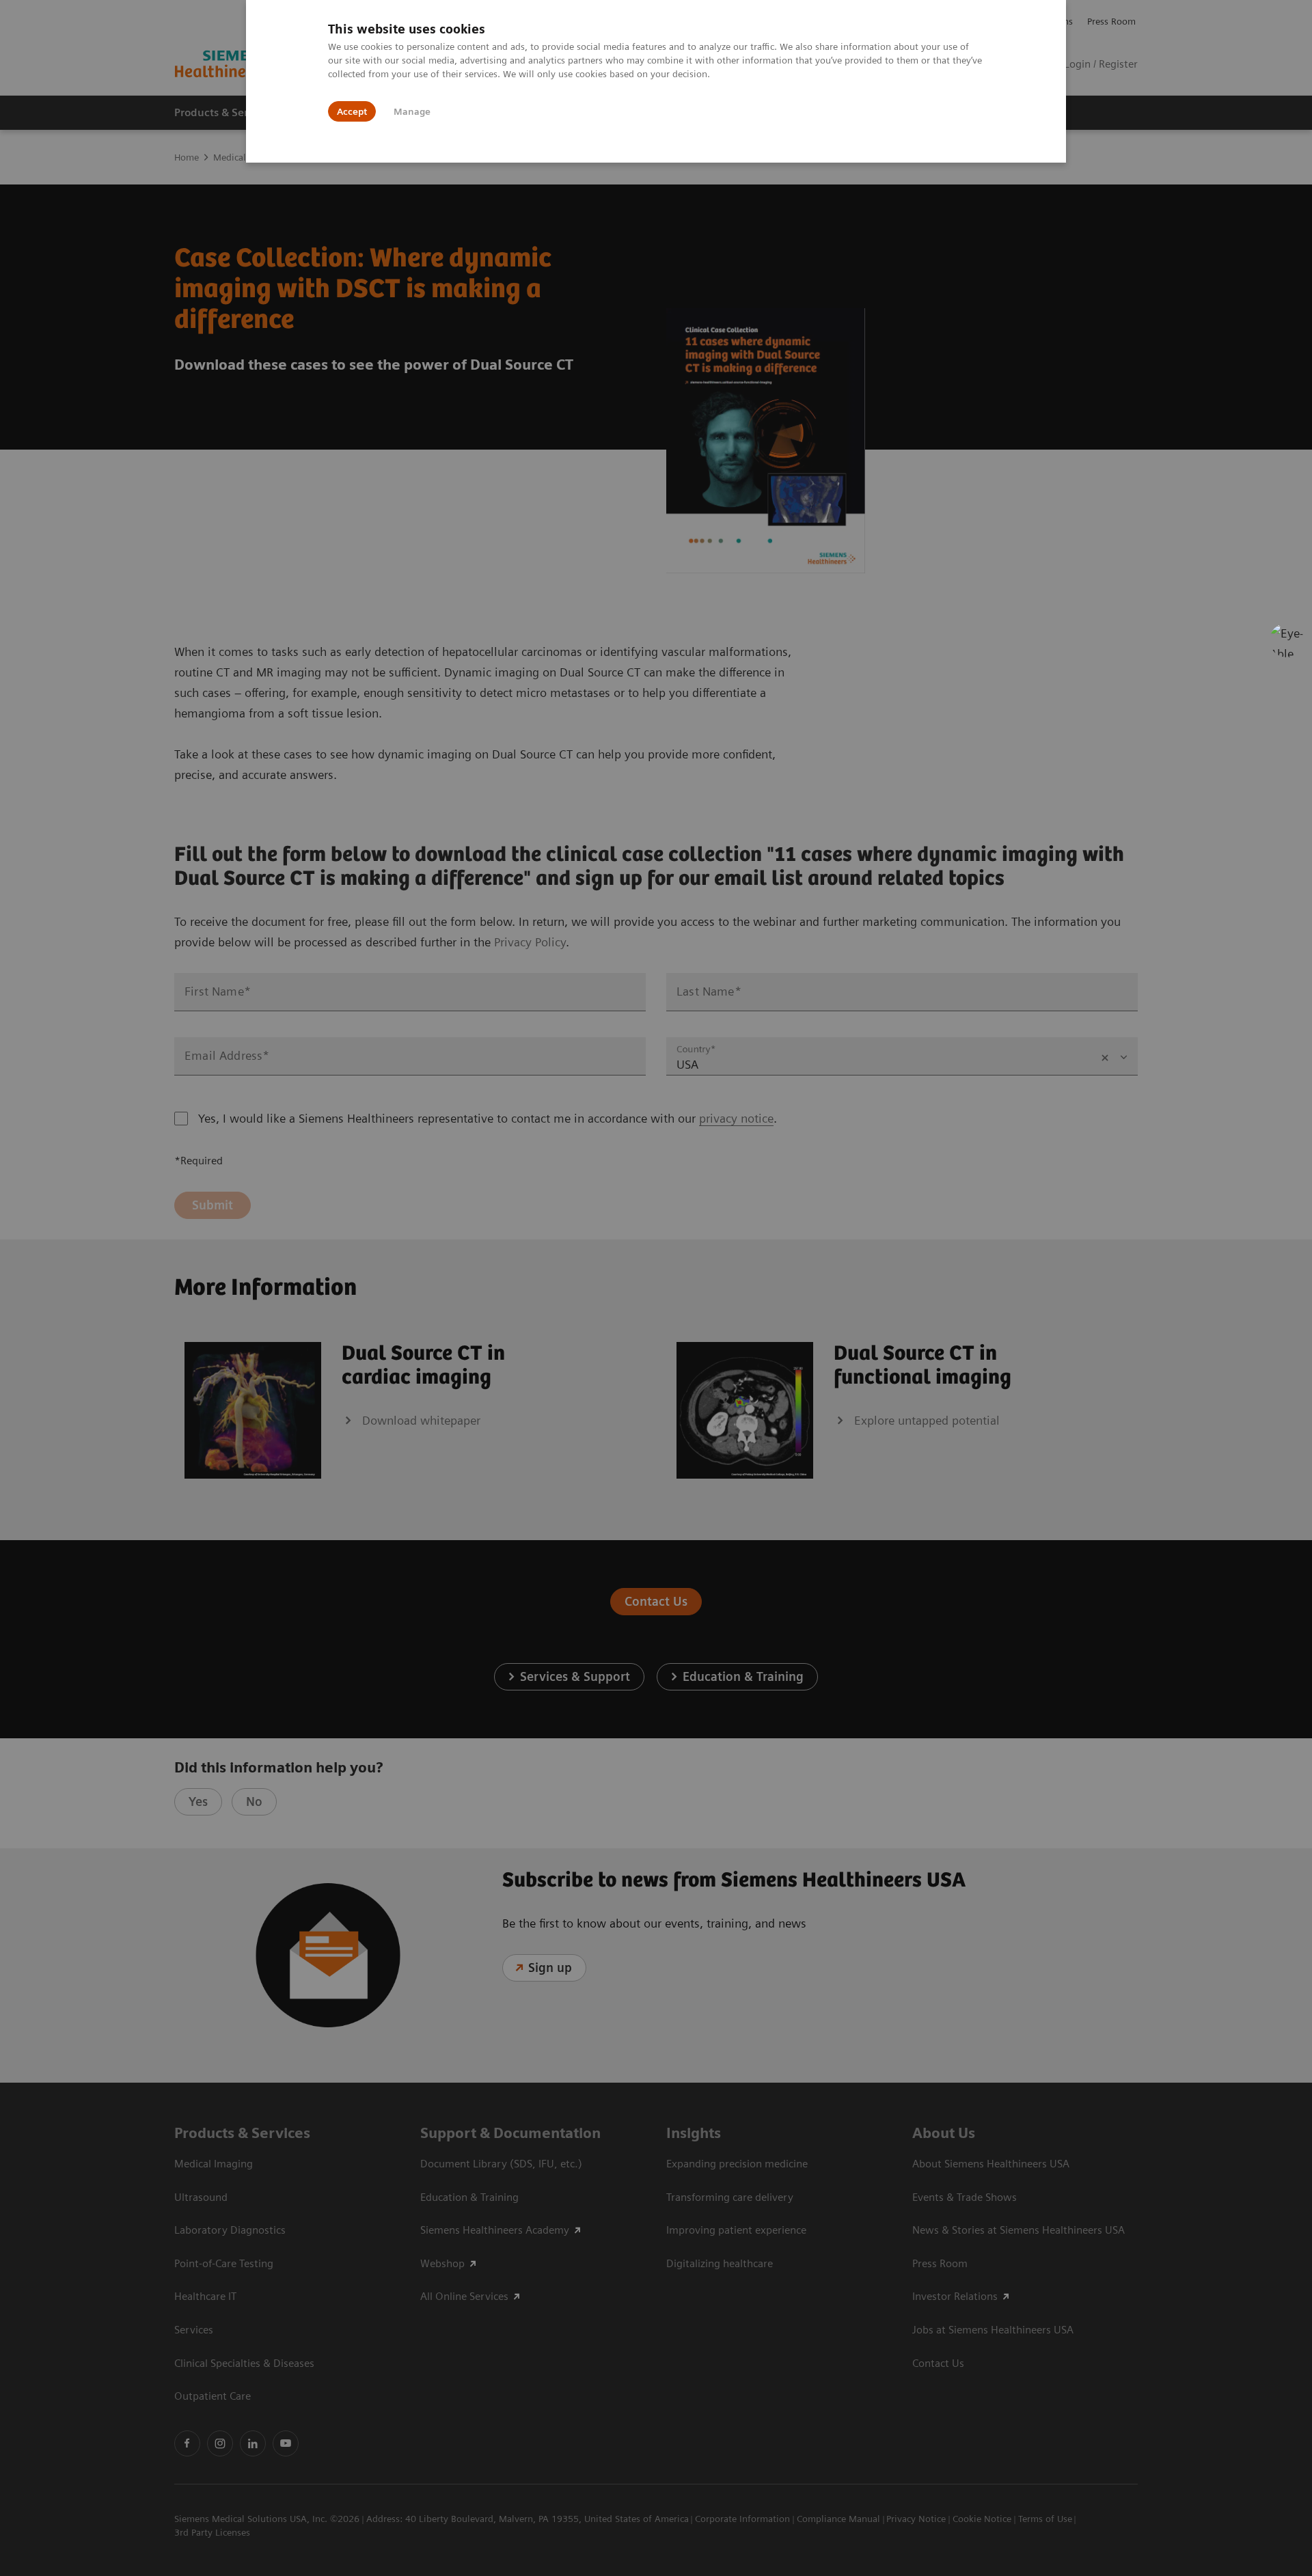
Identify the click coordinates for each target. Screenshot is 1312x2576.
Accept (352, 111)
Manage (412, 111)
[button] (1287, 640)
